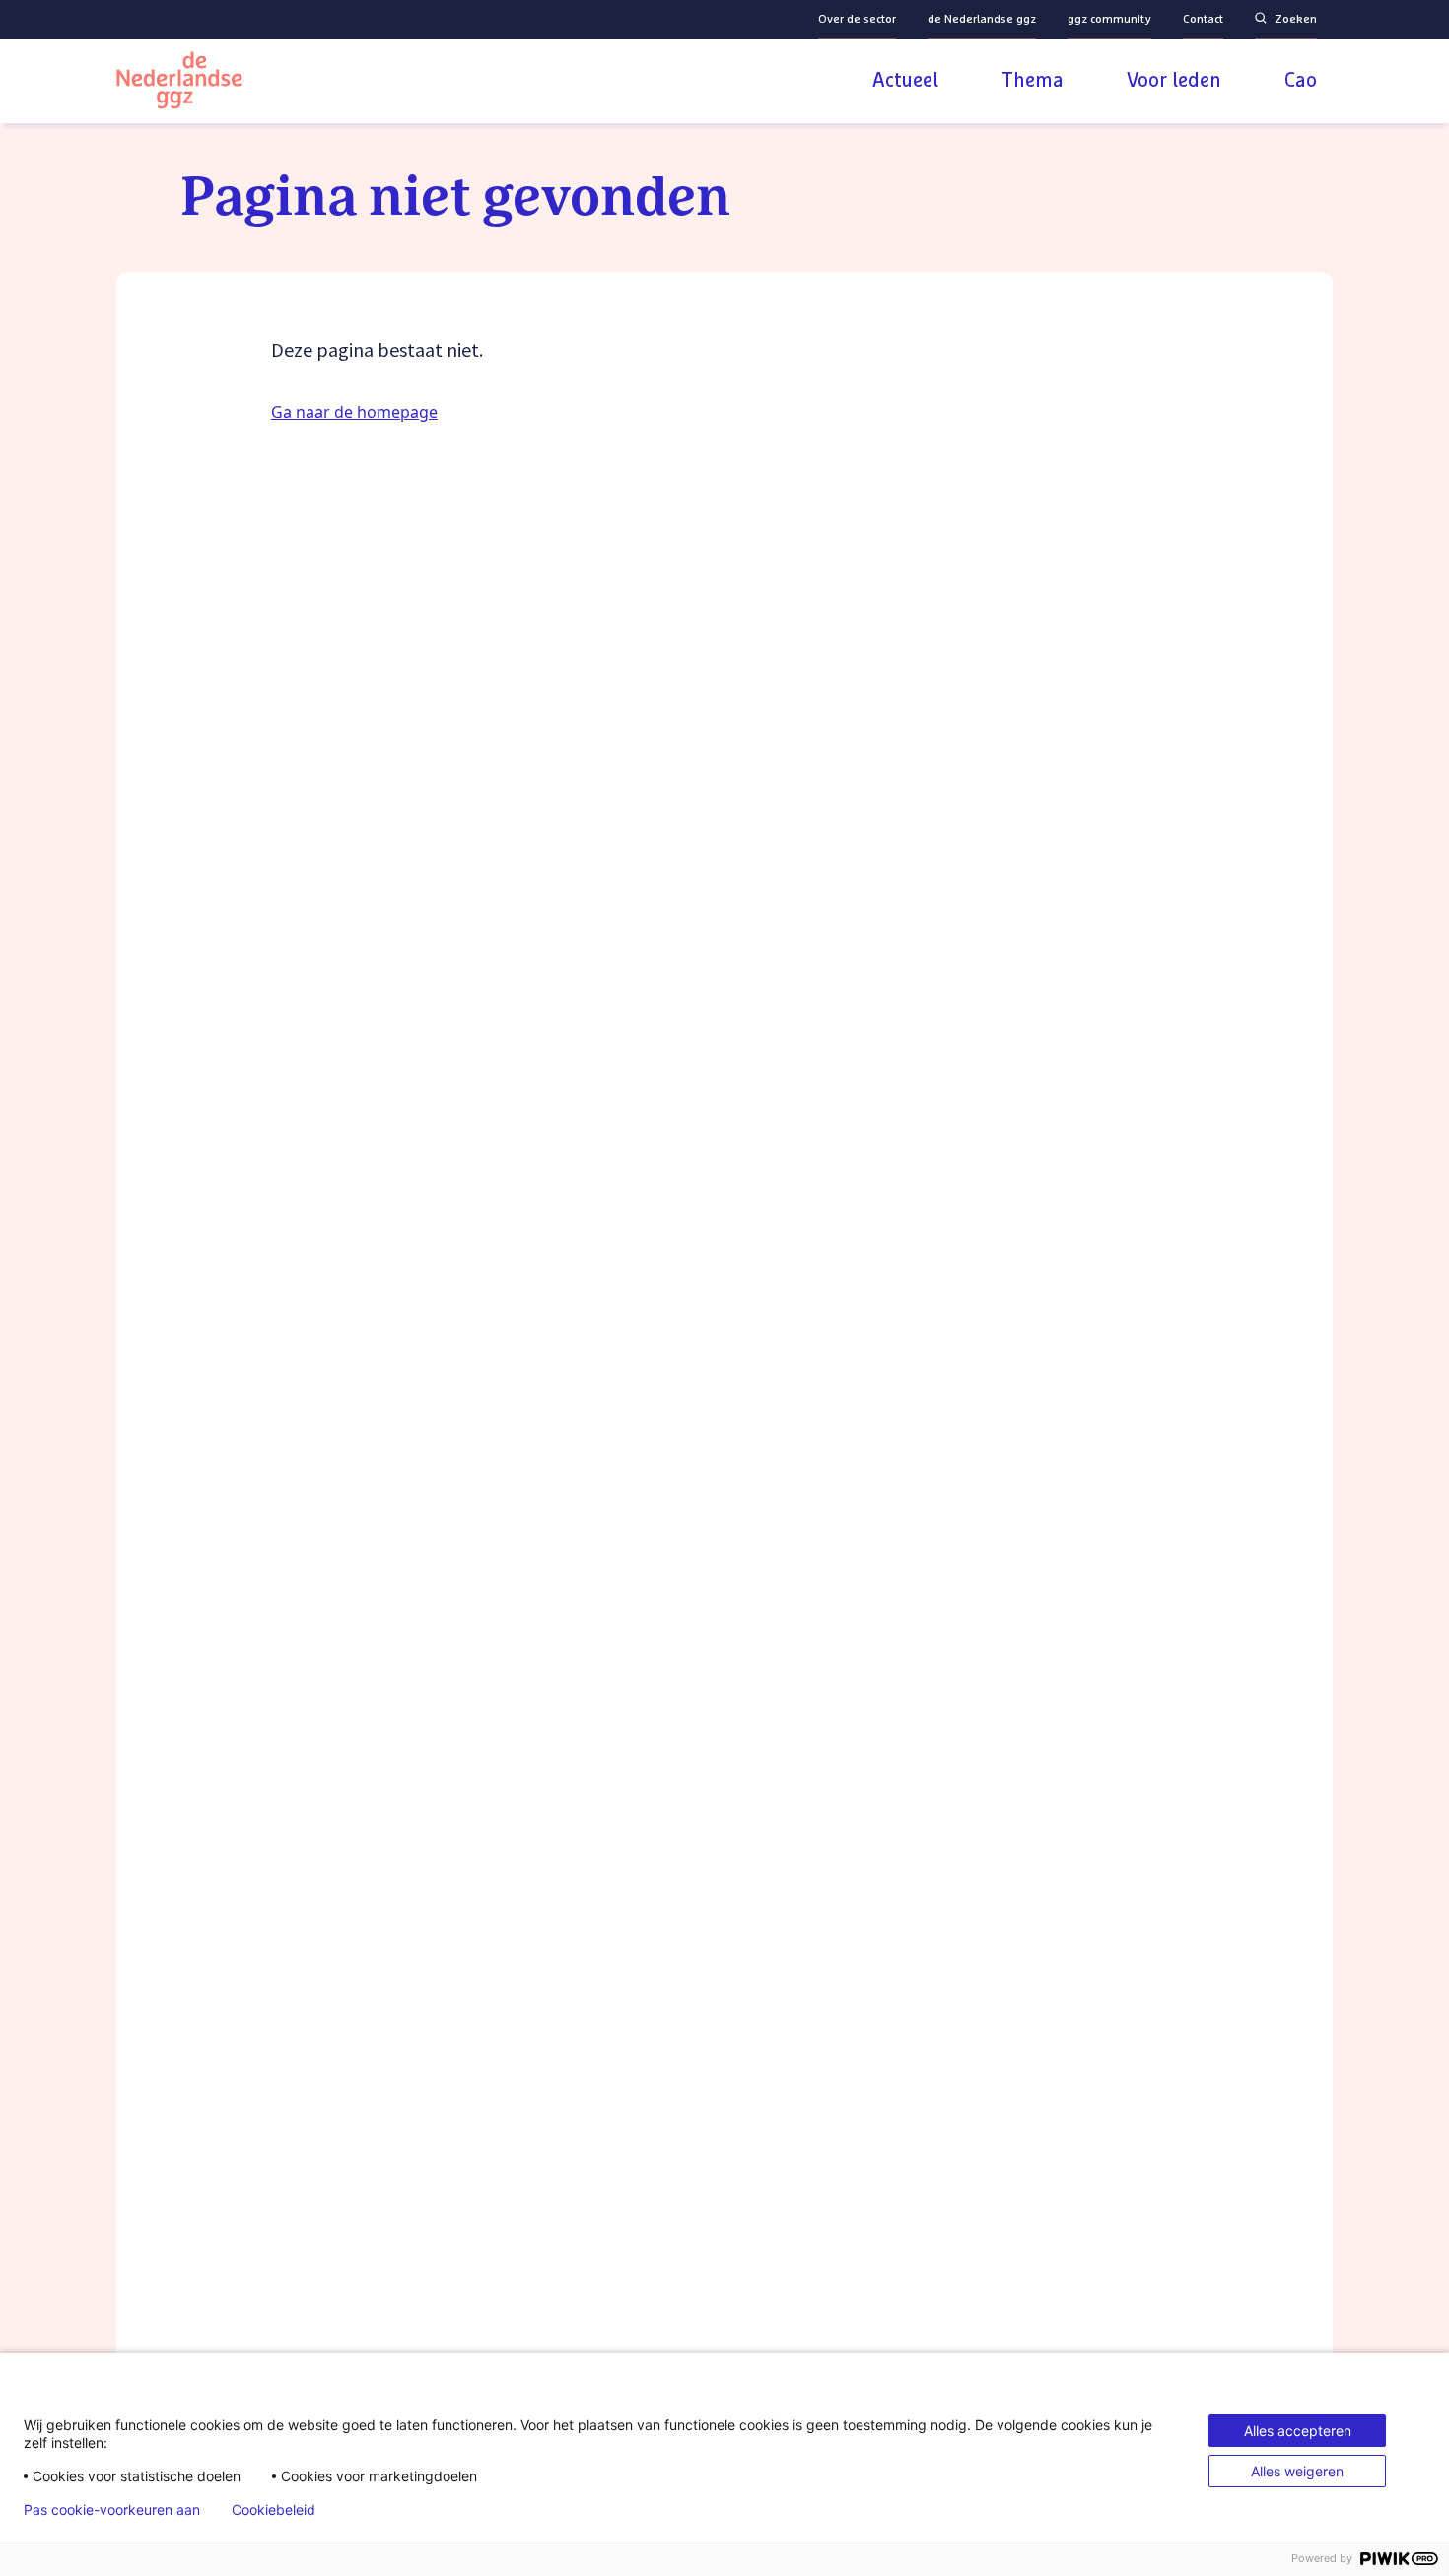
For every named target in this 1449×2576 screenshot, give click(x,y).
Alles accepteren (1298, 2431)
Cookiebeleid (274, 2510)
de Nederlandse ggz (982, 20)
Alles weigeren (1297, 2471)
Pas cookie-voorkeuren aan (112, 2510)
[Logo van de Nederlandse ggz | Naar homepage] (179, 83)
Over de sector (857, 20)
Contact (1203, 20)
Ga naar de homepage (354, 412)
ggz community (1109, 20)
